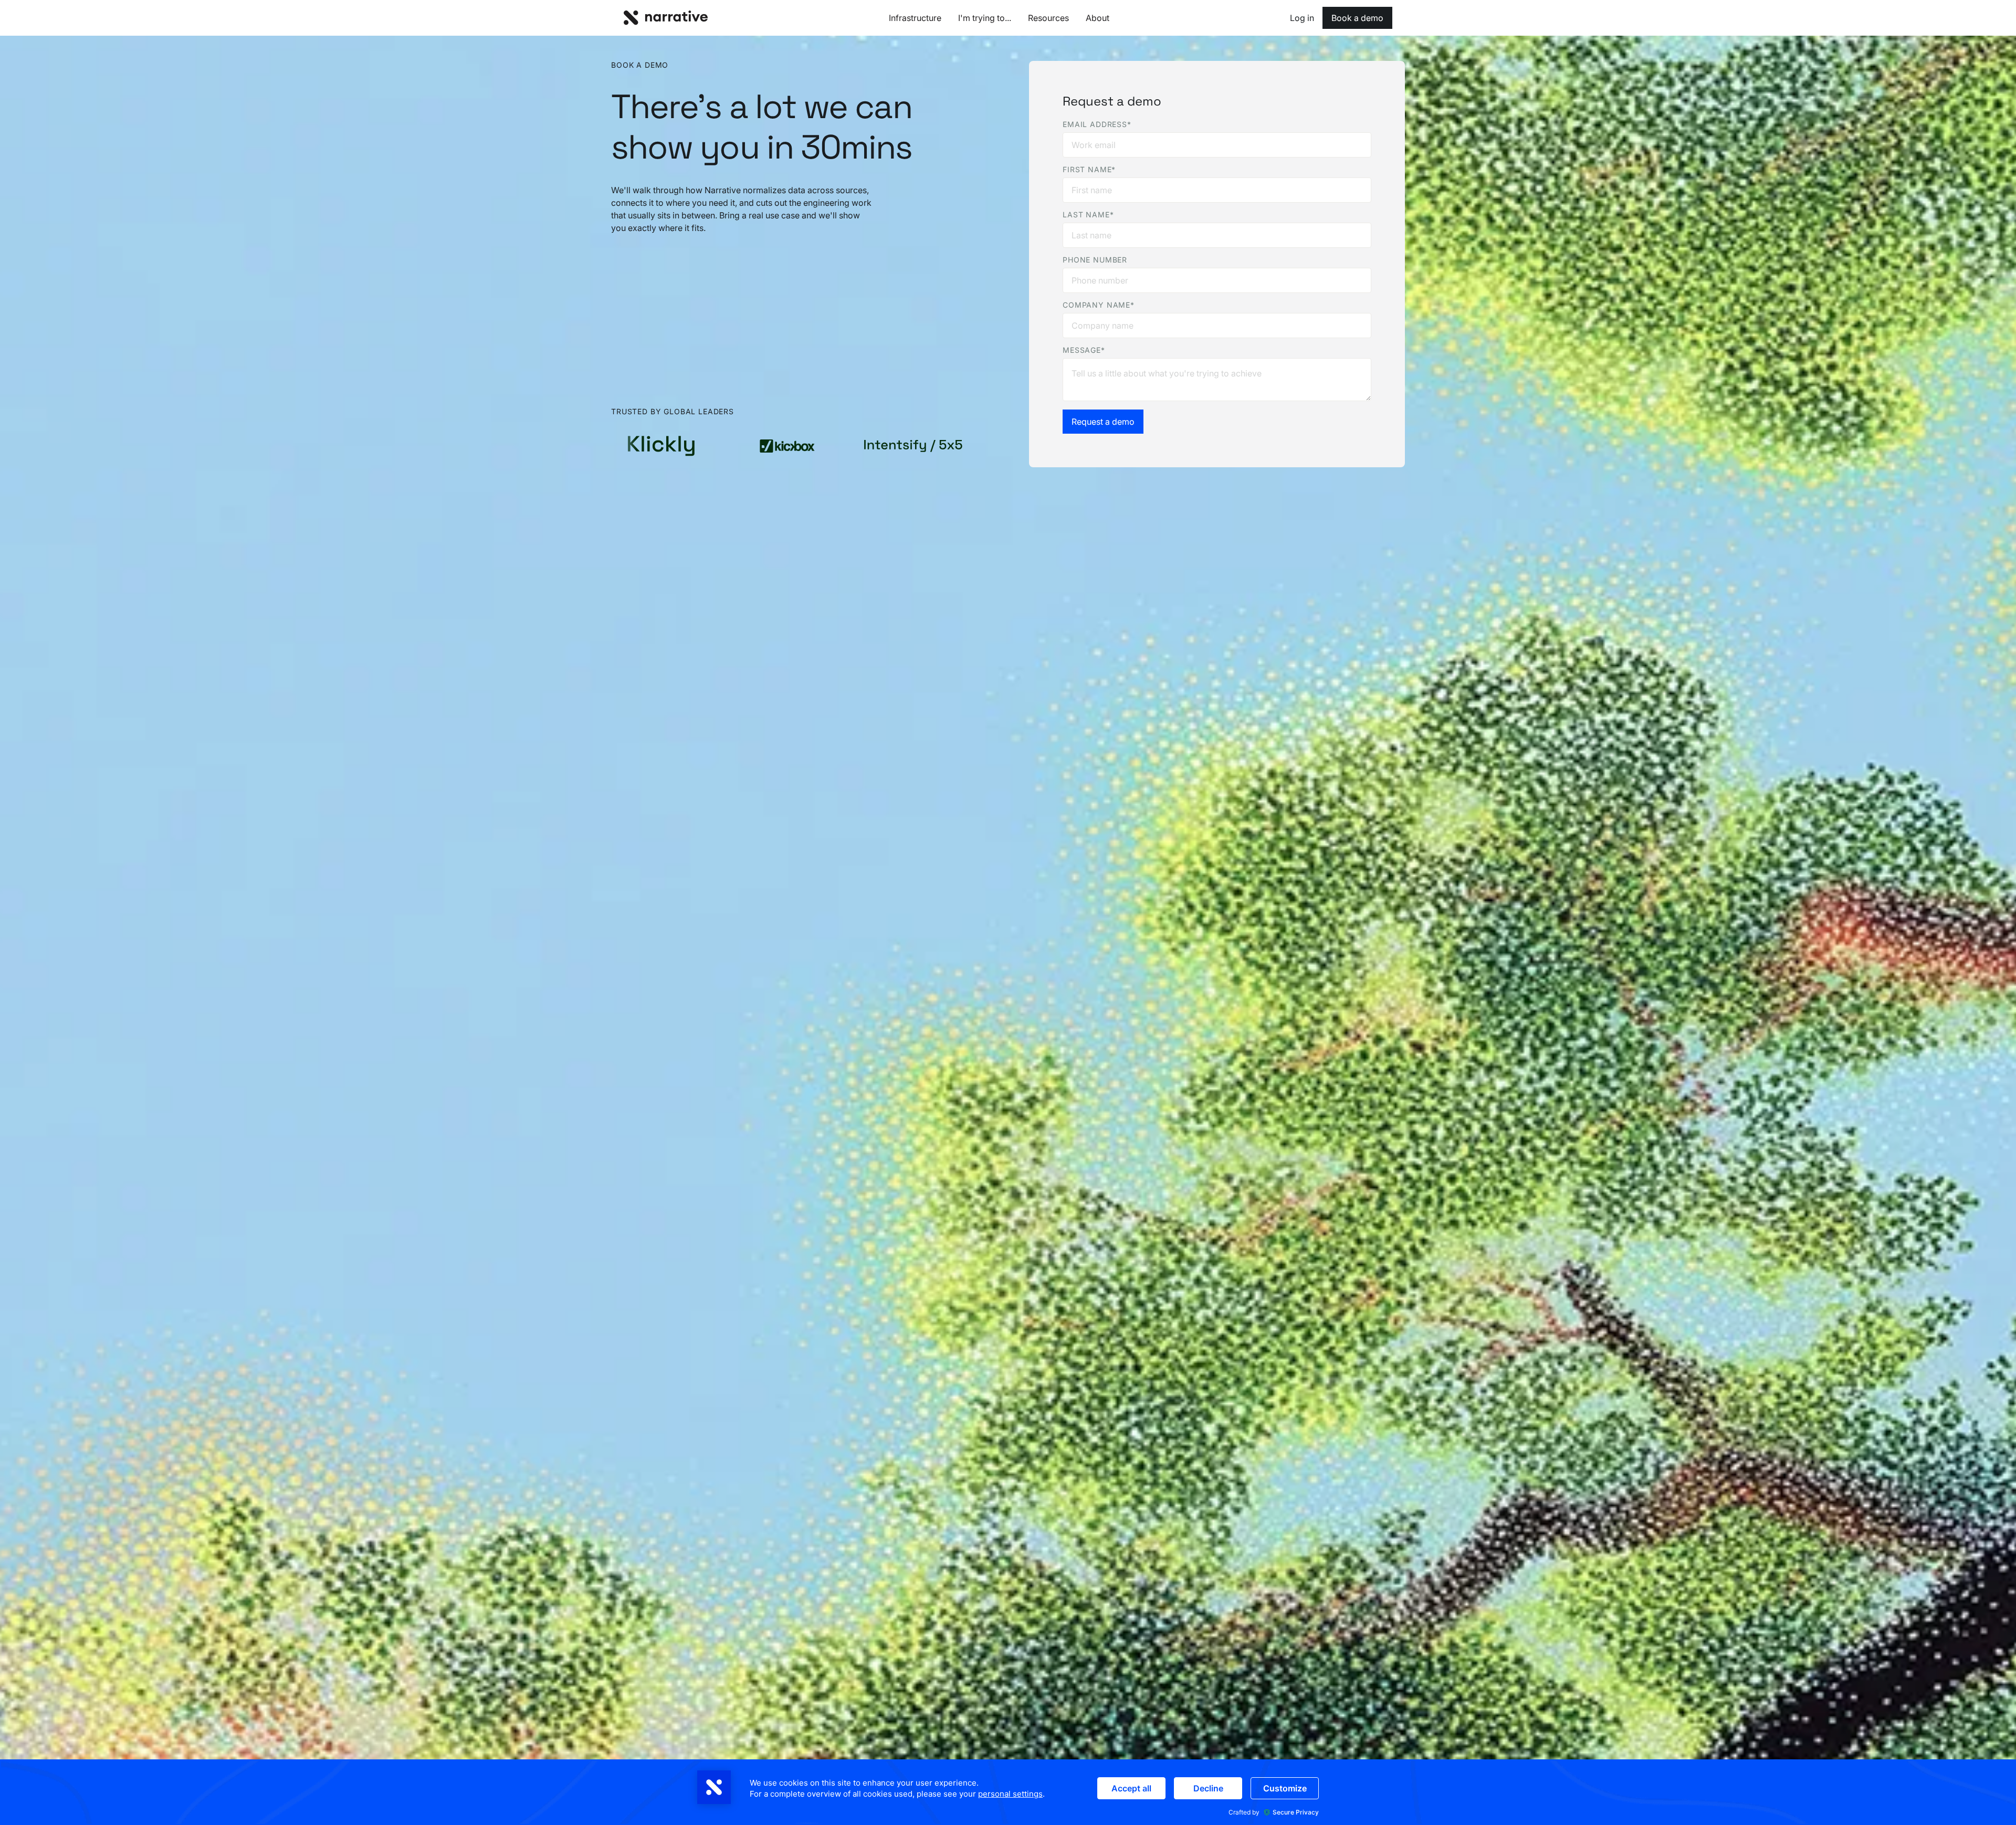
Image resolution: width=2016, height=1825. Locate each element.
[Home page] (666, 18)
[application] (1008, 1792)
